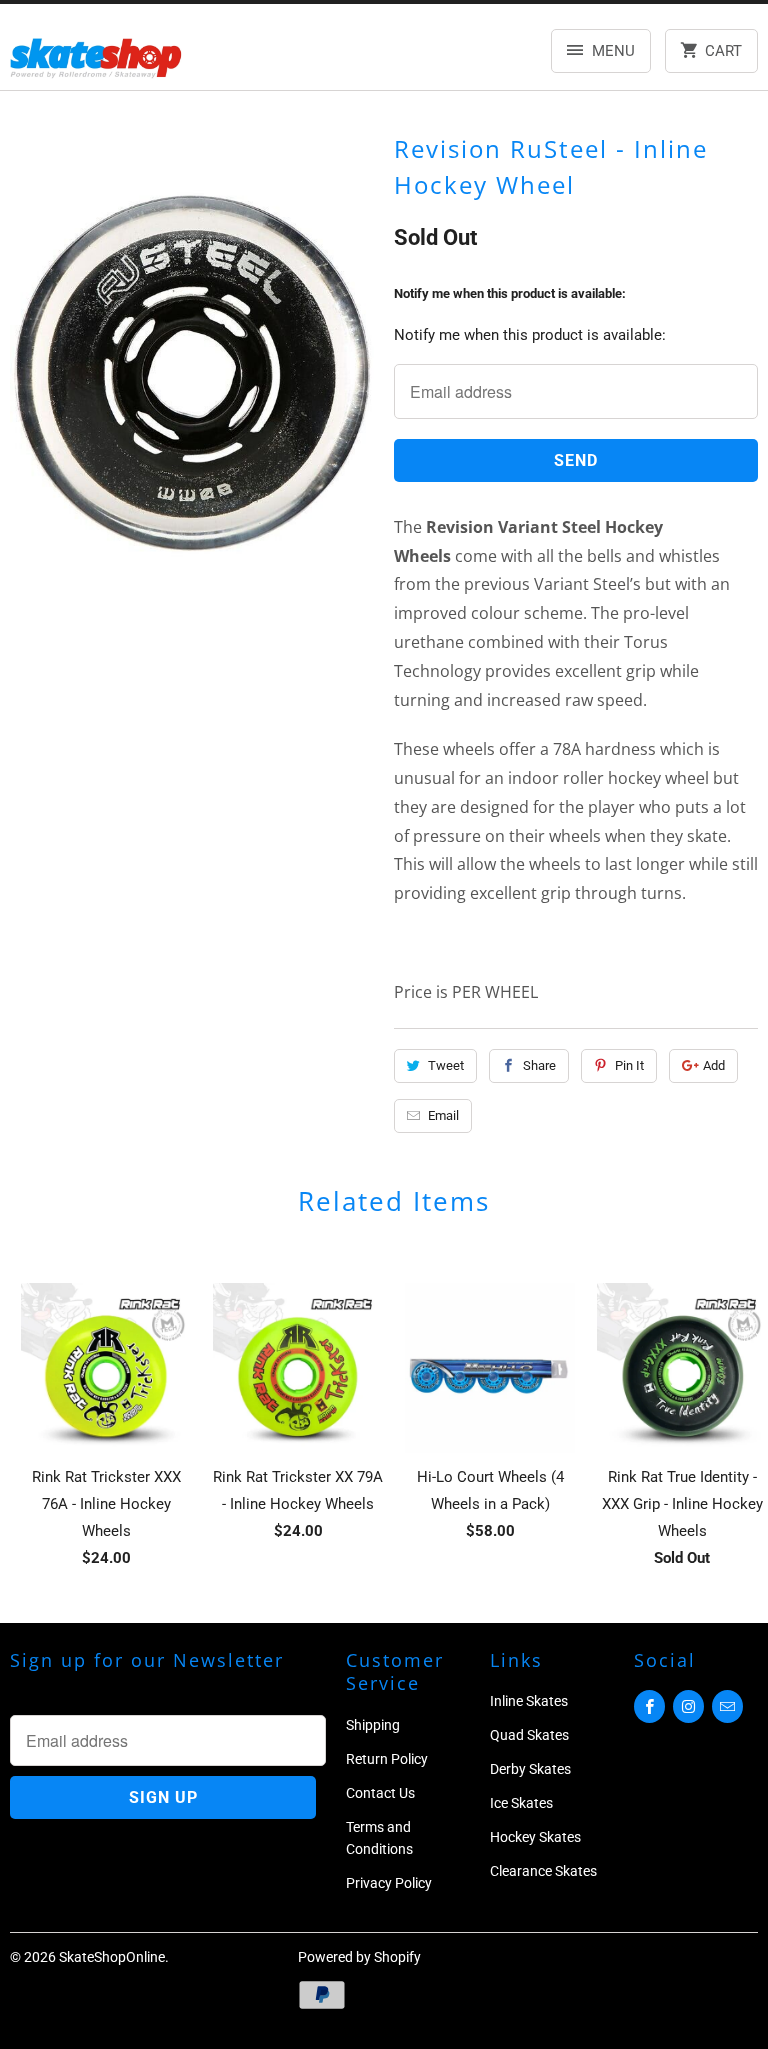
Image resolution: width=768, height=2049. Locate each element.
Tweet (446, 1065)
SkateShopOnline (112, 1957)
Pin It (629, 1065)
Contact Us (380, 1793)
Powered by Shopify (359, 1957)
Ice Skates (521, 1803)
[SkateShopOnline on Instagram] (688, 1706)
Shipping (373, 1725)
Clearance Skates (543, 1871)
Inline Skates (529, 1701)
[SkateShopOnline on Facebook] (649, 1706)
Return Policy (387, 1759)
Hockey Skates (535, 1837)
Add (714, 1065)
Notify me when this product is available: (510, 293)
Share (539, 1065)
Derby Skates (530, 1769)
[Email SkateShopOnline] (727, 1706)
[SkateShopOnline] (96, 54)
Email (443, 1115)
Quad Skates (529, 1735)
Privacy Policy (389, 1883)
